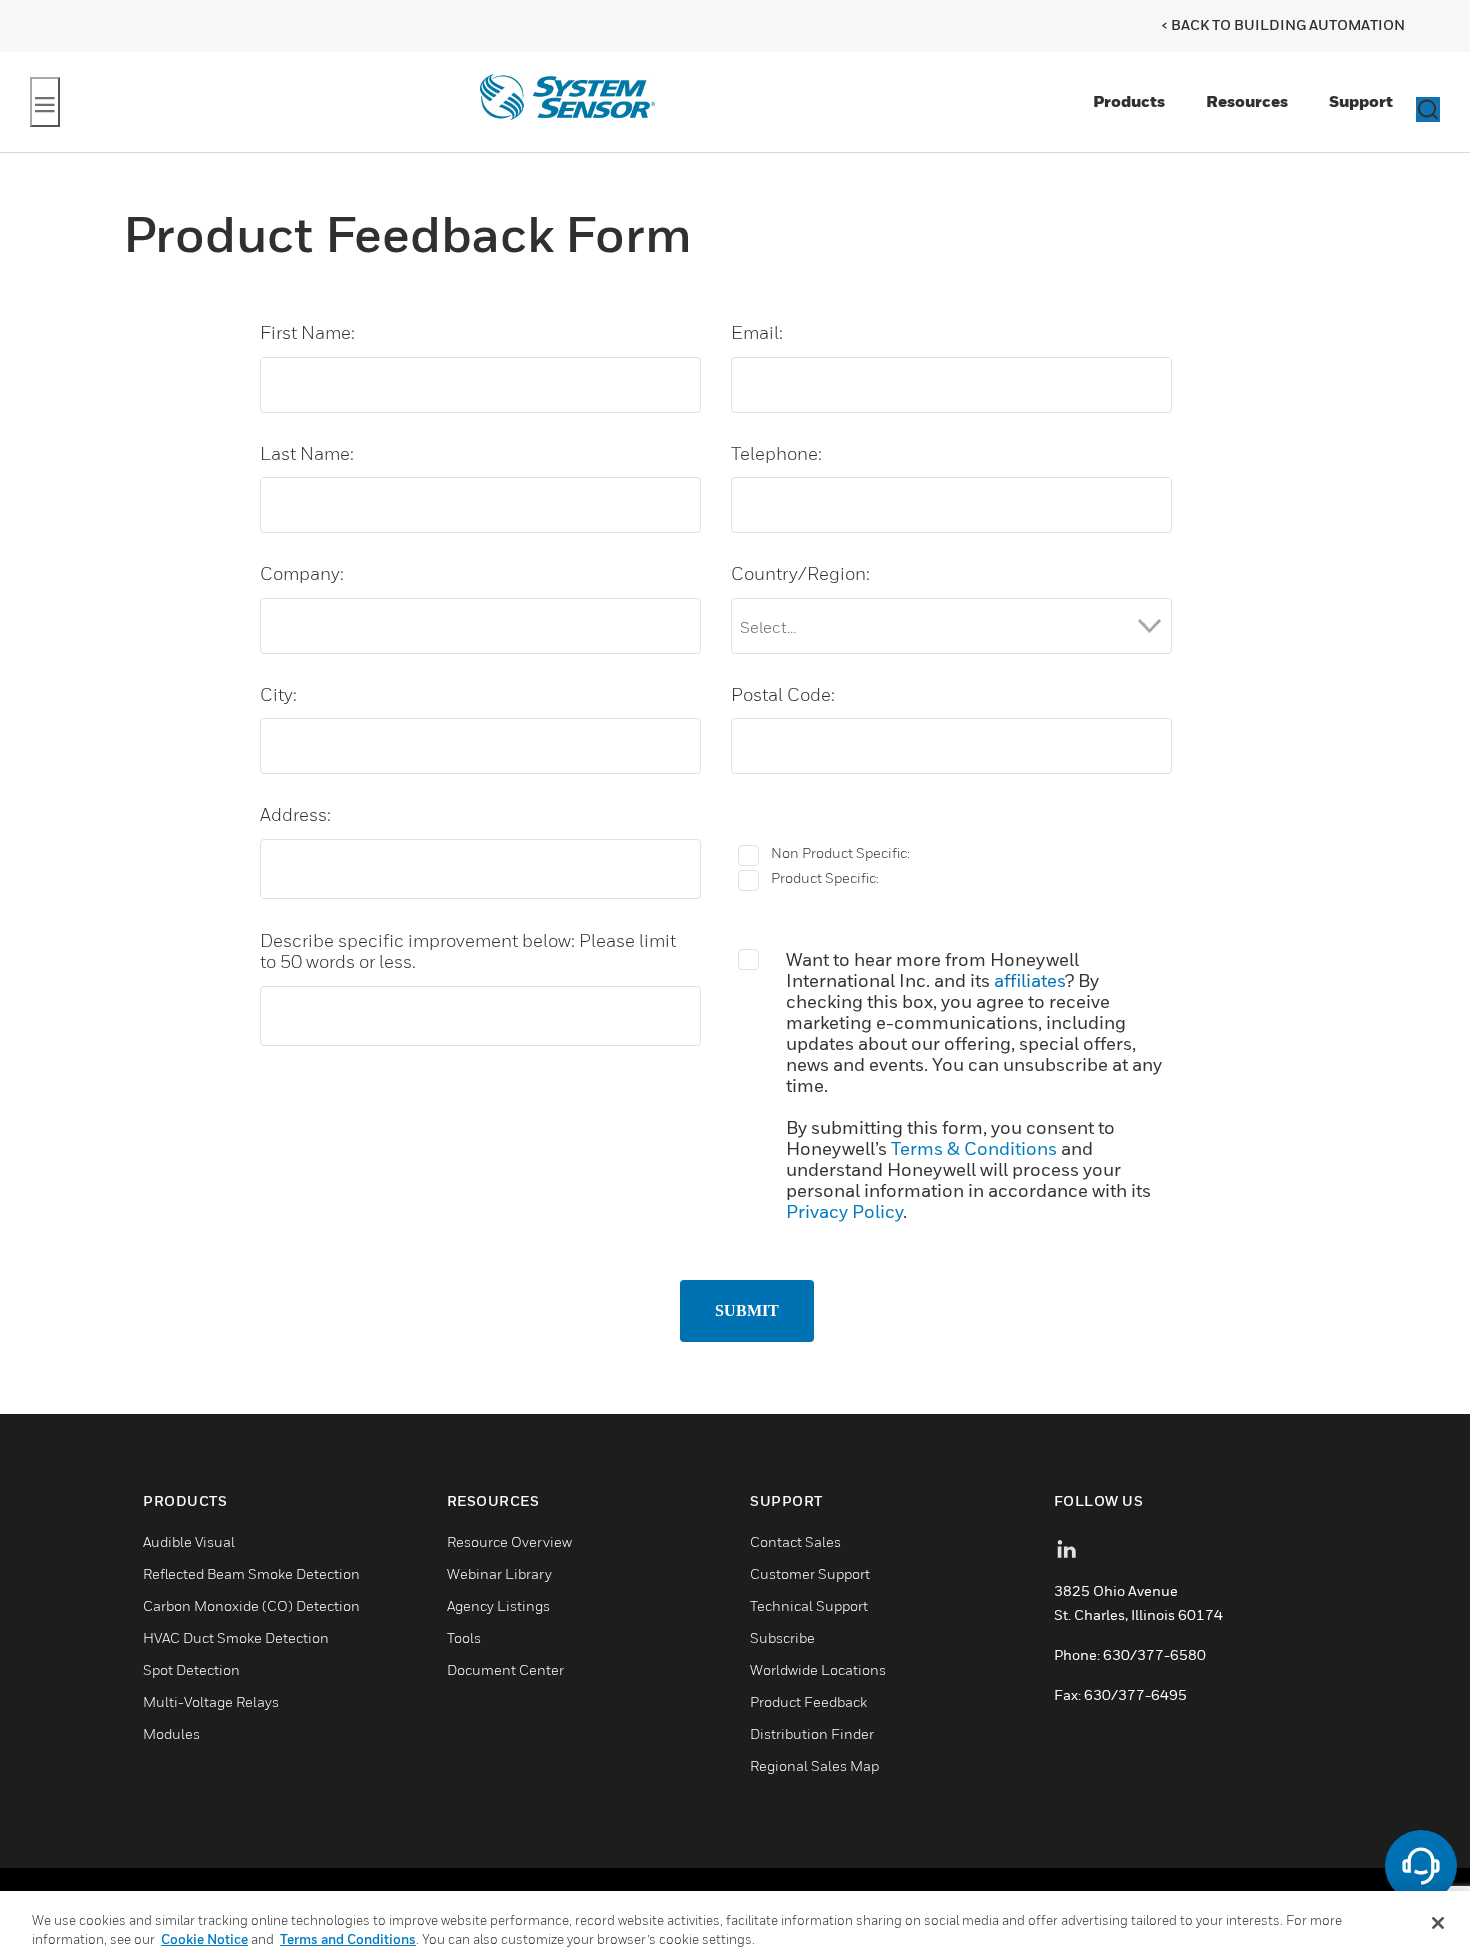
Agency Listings (498, 1605)
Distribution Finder (812, 1733)
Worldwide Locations (818, 1669)
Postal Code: (791, 694)
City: (287, 694)
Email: (765, 332)
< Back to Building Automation (1283, 24)
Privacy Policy (844, 1211)
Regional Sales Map (814, 1765)
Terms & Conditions (974, 1148)
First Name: (316, 332)
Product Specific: (825, 878)
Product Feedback (808, 1701)
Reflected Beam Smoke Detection (251, 1573)
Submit (747, 1310)
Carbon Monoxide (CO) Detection (251, 1605)
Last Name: (315, 453)
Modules (171, 1733)
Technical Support (809, 1605)
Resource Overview (509, 1541)
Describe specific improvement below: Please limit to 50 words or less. (478, 951)
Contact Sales (795, 1541)
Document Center (505, 1669)
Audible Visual (189, 1541)
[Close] (1438, 1923)
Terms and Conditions (348, 1939)
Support (1361, 101)
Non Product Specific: (840, 853)
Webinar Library (499, 1573)
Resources (1247, 101)
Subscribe (782, 1637)
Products (1129, 101)
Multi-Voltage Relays (211, 1701)
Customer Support (810, 1573)
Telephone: (785, 453)
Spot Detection (191, 1669)
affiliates (1029, 980)
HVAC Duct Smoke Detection (236, 1637)
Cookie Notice (204, 1939)
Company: (310, 573)
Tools (464, 1637)
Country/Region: (809, 573)
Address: (304, 814)
